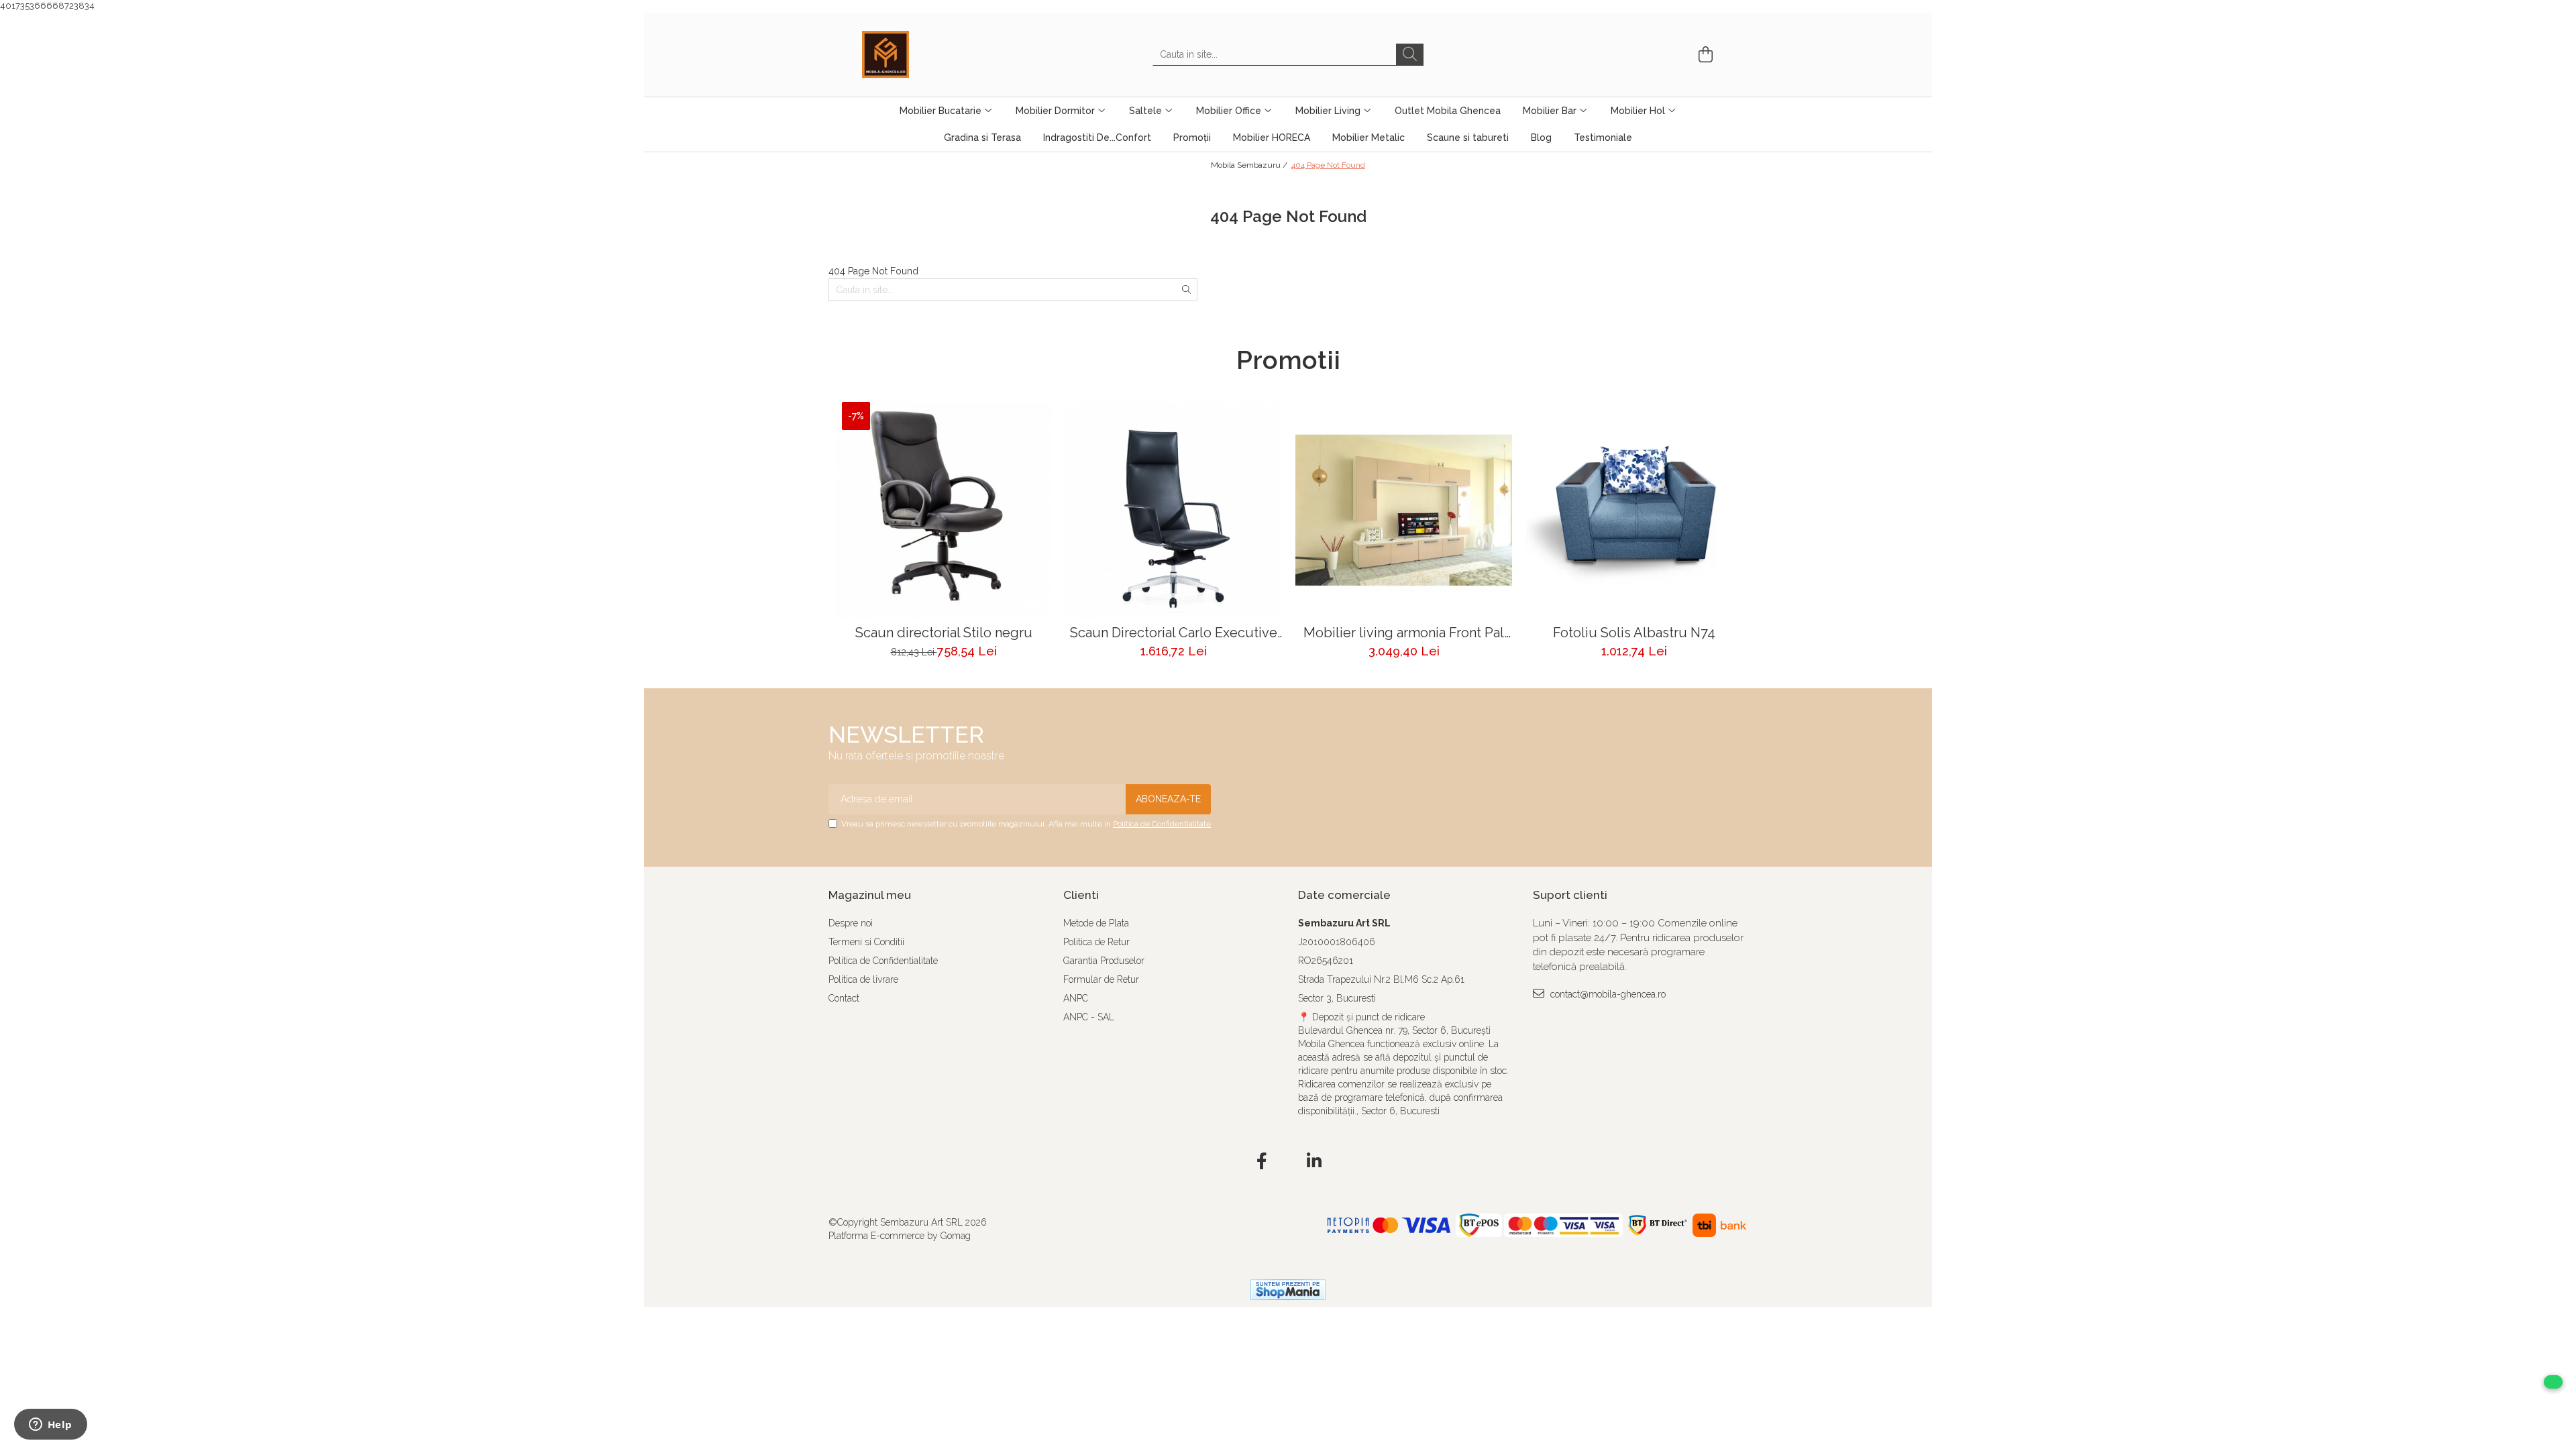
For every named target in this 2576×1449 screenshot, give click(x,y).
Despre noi (851, 923)
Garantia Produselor (1104, 961)
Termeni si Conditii (866, 942)
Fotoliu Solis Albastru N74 (1634, 633)
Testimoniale (1603, 138)
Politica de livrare (863, 979)
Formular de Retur (1101, 979)
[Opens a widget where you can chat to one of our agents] (50, 1426)
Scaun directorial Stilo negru (944, 633)
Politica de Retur (1096, 942)
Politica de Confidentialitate (1162, 824)
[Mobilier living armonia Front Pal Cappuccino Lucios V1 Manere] (1404, 510)
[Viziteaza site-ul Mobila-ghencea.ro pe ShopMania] (1288, 1290)
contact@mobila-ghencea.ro (1607, 994)
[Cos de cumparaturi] (1704, 55)
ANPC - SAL (1089, 1017)
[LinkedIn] (1314, 1162)
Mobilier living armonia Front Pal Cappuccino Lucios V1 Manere (1404, 633)
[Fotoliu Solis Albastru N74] (1634, 510)
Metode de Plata (1096, 923)
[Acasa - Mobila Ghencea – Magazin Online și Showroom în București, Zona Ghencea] (929, 54)
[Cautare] (1410, 55)
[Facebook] (1262, 1162)
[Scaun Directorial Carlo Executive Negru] (1174, 510)
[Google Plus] (1288, 1162)
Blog (1541, 138)
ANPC (1076, 998)
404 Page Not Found (1328, 165)
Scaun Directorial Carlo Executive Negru (1174, 633)
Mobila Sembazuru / (1250, 165)
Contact (844, 998)
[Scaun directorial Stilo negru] (944, 510)
